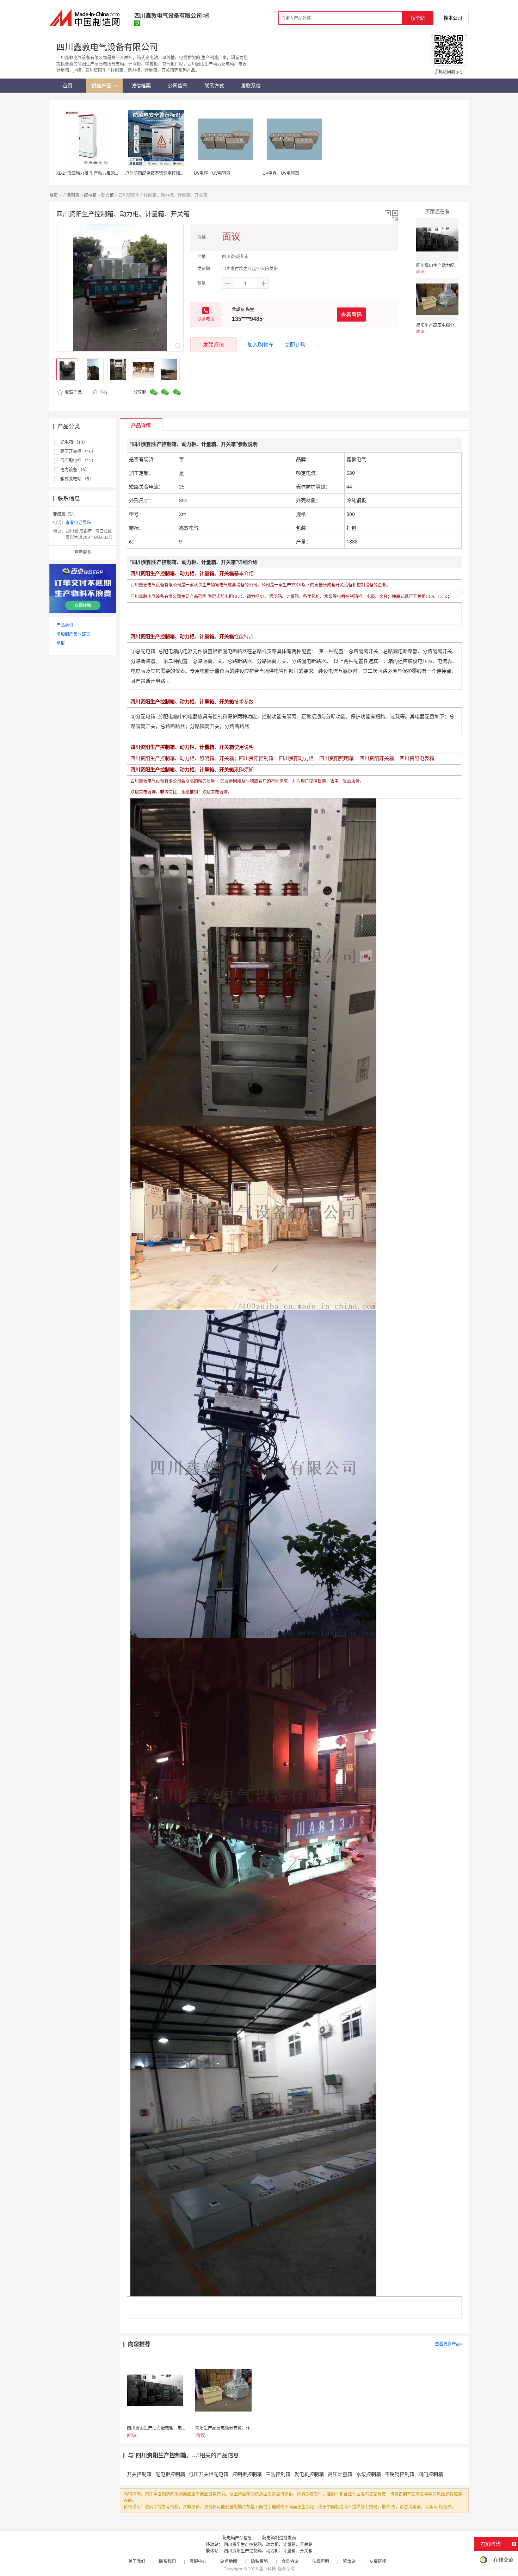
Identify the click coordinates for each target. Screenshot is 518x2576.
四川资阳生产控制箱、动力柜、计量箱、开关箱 (268, 2544)
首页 (54, 195)
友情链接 (378, 2561)
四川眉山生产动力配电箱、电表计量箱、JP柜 (458, 265)
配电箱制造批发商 (279, 2538)
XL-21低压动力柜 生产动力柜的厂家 (90, 173)
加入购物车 (261, 344)
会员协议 (290, 2561)
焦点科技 (267, 2569)
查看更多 (83, 552)
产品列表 (71, 195)
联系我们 (167, 2561)
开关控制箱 (139, 2474)
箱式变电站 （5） (77, 479)
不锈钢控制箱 (400, 2474)
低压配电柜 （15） (78, 461)
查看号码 (351, 315)
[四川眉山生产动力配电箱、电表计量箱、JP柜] (437, 239)
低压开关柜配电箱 (209, 2474)
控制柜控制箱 (247, 2474)
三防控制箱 (278, 2474)
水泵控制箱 (369, 2474)
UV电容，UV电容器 (212, 173)
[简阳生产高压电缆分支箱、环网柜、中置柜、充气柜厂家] (437, 299)
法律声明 (321, 2561)
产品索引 (65, 625)
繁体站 (349, 2561)
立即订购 (295, 344)
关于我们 (137, 2561)
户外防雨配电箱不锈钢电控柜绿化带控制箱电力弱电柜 (176, 173)
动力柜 (107, 195)
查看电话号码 (78, 522)
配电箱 (90, 195)
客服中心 (198, 2561)
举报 (103, 392)
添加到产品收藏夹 (73, 634)
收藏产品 (73, 392)
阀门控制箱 (431, 2474)
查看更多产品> (449, 2344)
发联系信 (214, 344)
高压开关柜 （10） (78, 451)
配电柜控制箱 (170, 2474)
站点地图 (229, 2561)
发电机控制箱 (309, 2474)
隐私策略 (259, 2561)
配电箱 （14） (74, 442)
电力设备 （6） (75, 470)
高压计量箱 (340, 2474)
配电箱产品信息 (237, 2538)
